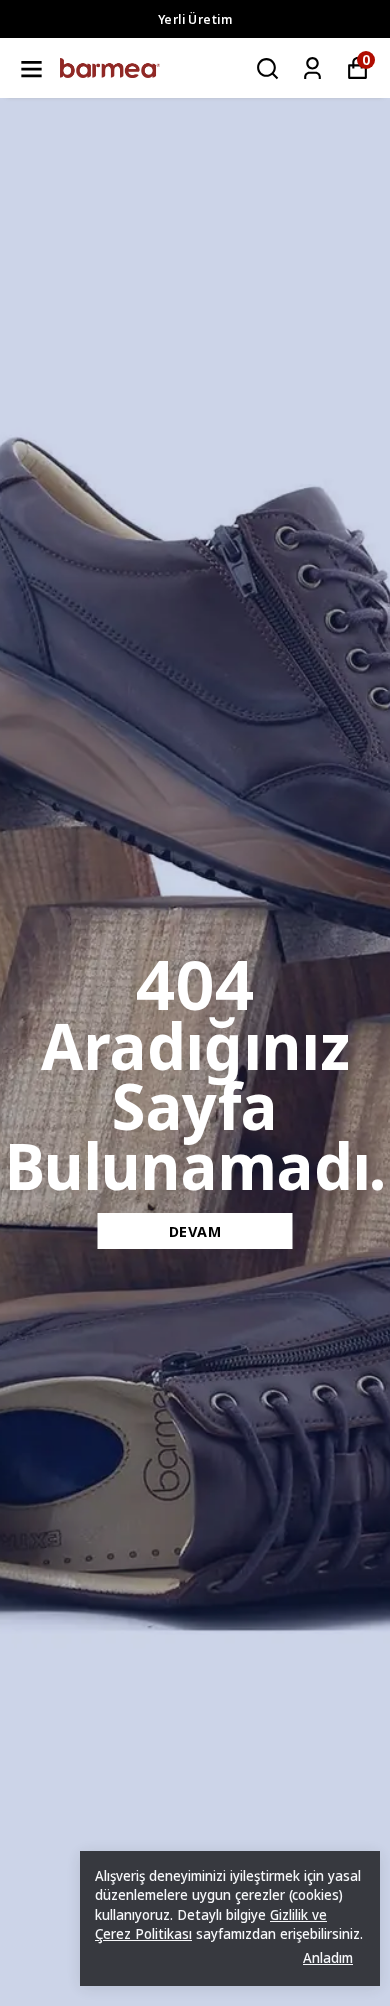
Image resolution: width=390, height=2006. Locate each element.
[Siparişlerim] (312, 68)
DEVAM (195, 1231)
